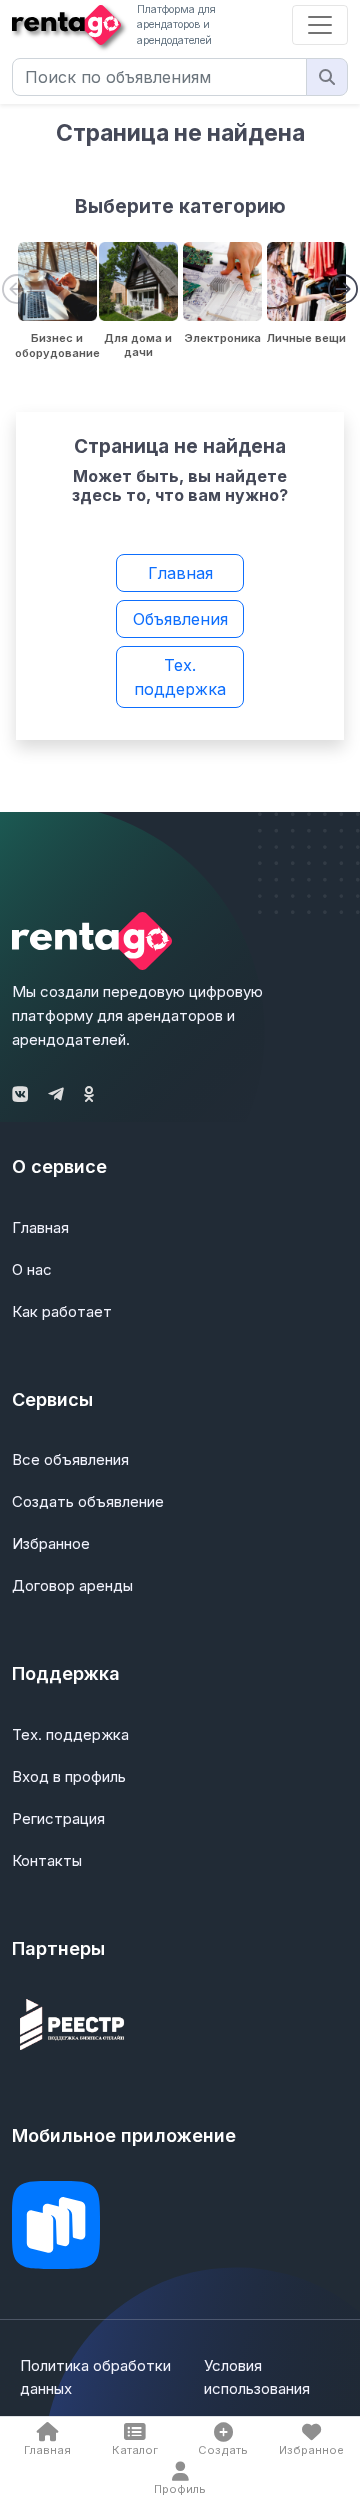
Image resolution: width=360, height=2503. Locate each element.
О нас (32, 1269)
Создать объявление (88, 1501)
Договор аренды (72, 1585)
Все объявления (70, 1459)
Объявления (180, 619)
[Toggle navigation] (320, 25)
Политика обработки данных (95, 2377)
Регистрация (58, 1818)
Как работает (62, 1311)
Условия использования (257, 2377)
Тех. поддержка (180, 677)
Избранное (51, 1543)
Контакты (47, 1860)
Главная (180, 573)
